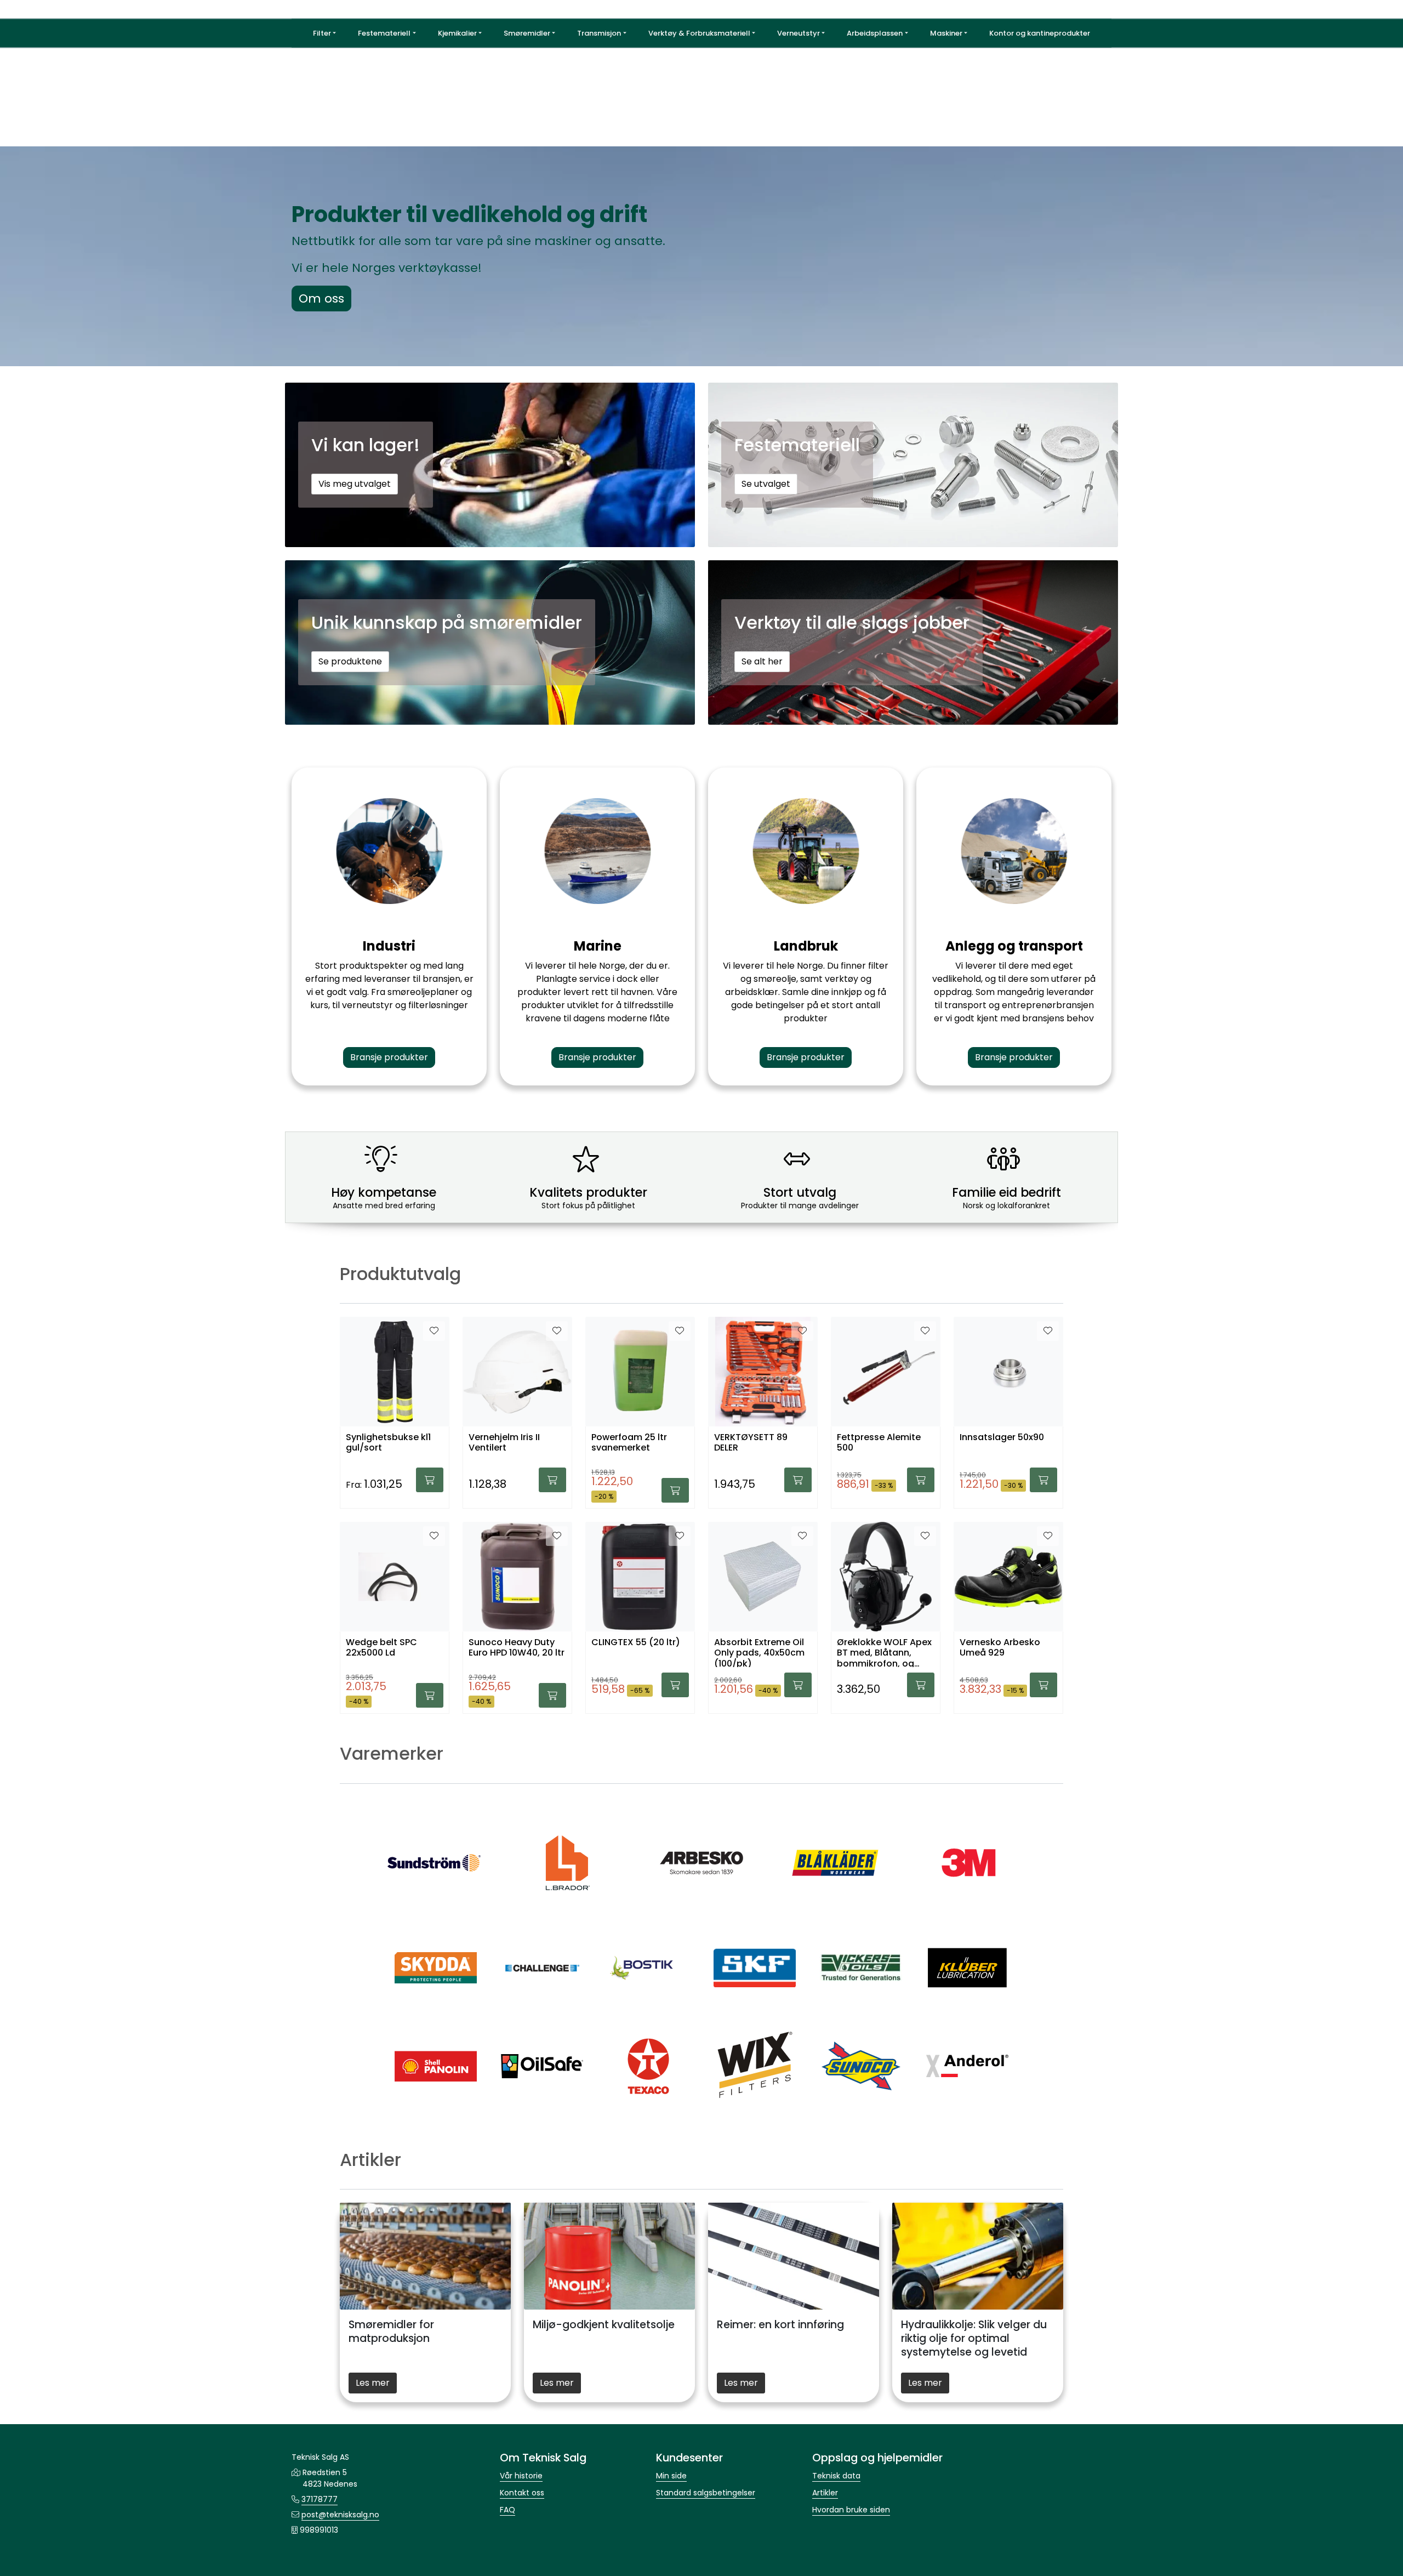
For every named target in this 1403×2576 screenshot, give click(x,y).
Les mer (373, 2383)
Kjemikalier (457, 33)
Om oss (321, 298)
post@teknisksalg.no (340, 2515)
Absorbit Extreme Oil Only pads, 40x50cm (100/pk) (759, 1652)
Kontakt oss (522, 2493)
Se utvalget (766, 484)
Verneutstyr (799, 33)
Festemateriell (384, 33)
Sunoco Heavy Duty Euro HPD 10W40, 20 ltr (517, 1648)
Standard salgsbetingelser (706, 2493)
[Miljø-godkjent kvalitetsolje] (609, 2256)
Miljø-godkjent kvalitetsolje (604, 2325)
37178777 (320, 2499)
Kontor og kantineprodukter (1040, 33)
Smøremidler (527, 33)
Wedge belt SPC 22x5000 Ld (381, 1648)
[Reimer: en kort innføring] (794, 2256)
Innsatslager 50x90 (1002, 1438)
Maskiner (946, 33)
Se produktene (350, 661)
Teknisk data (836, 2476)
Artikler (825, 2493)
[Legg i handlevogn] (430, 1480)
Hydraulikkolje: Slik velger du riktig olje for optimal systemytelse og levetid (974, 2338)
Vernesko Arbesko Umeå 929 (1000, 1648)
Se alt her (762, 661)
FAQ (507, 2510)
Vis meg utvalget (355, 484)
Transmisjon (599, 33)
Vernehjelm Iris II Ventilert (504, 1443)
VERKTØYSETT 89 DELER (751, 1443)
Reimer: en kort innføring (780, 2325)
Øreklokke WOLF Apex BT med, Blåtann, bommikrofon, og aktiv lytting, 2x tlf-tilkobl (884, 1652)
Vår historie (521, 2476)
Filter (322, 33)
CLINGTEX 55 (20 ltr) (636, 1643)
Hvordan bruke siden (851, 2510)
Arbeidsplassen (875, 33)
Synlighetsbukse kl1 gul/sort (388, 1443)
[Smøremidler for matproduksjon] (425, 2256)
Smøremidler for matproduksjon (391, 2332)
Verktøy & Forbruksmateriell (699, 33)
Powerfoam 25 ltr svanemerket (629, 1443)
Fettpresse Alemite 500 (879, 1443)
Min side (671, 2476)
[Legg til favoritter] (434, 1331)
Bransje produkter (389, 1057)
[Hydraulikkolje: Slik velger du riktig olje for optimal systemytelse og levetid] (978, 2256)
